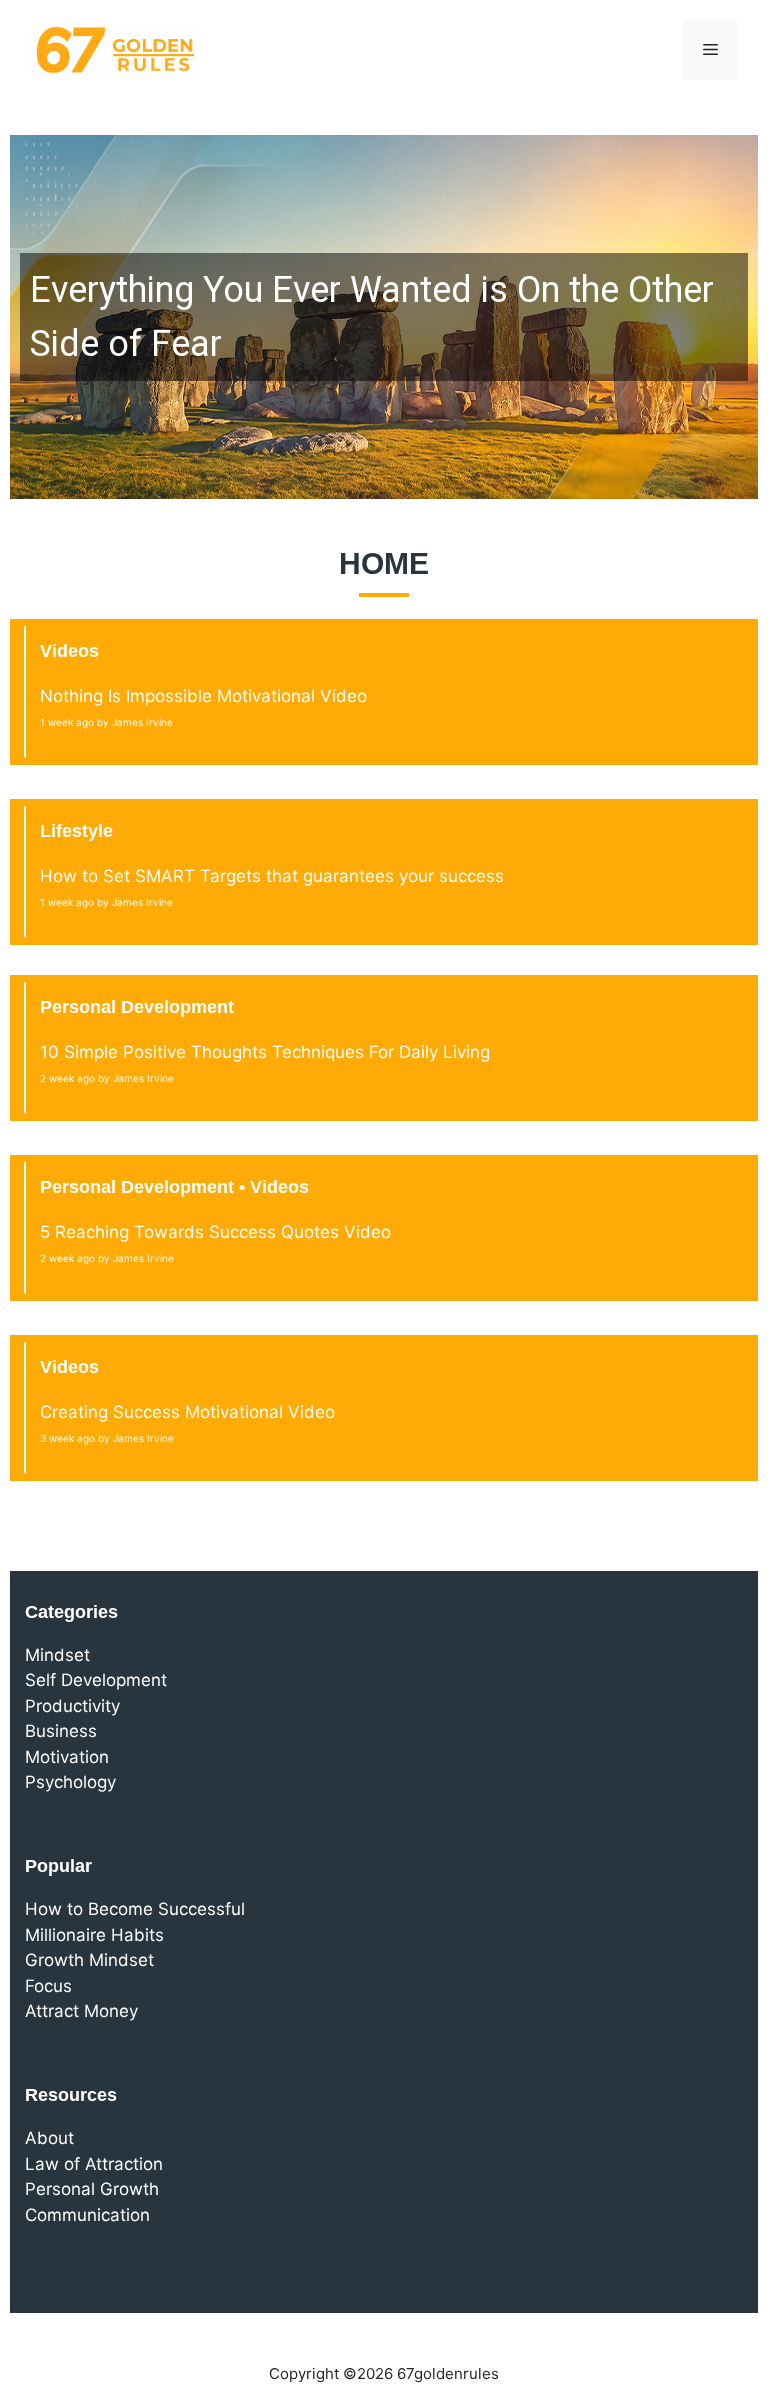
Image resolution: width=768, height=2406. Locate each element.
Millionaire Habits (94, 1935)
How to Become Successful (135, 1909)
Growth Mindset (89, 1960)
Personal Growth (92, 2189)
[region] (384, 317)
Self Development (96, 1680)
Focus (48, 1986)
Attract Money (81, 2011)
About (49, 2138)
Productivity (72, 1706)
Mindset (57, 1655)
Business (61, 1731)
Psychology (70, 1782)
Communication (87, 2215)
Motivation (67, 1757)
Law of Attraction (94, 2164)
